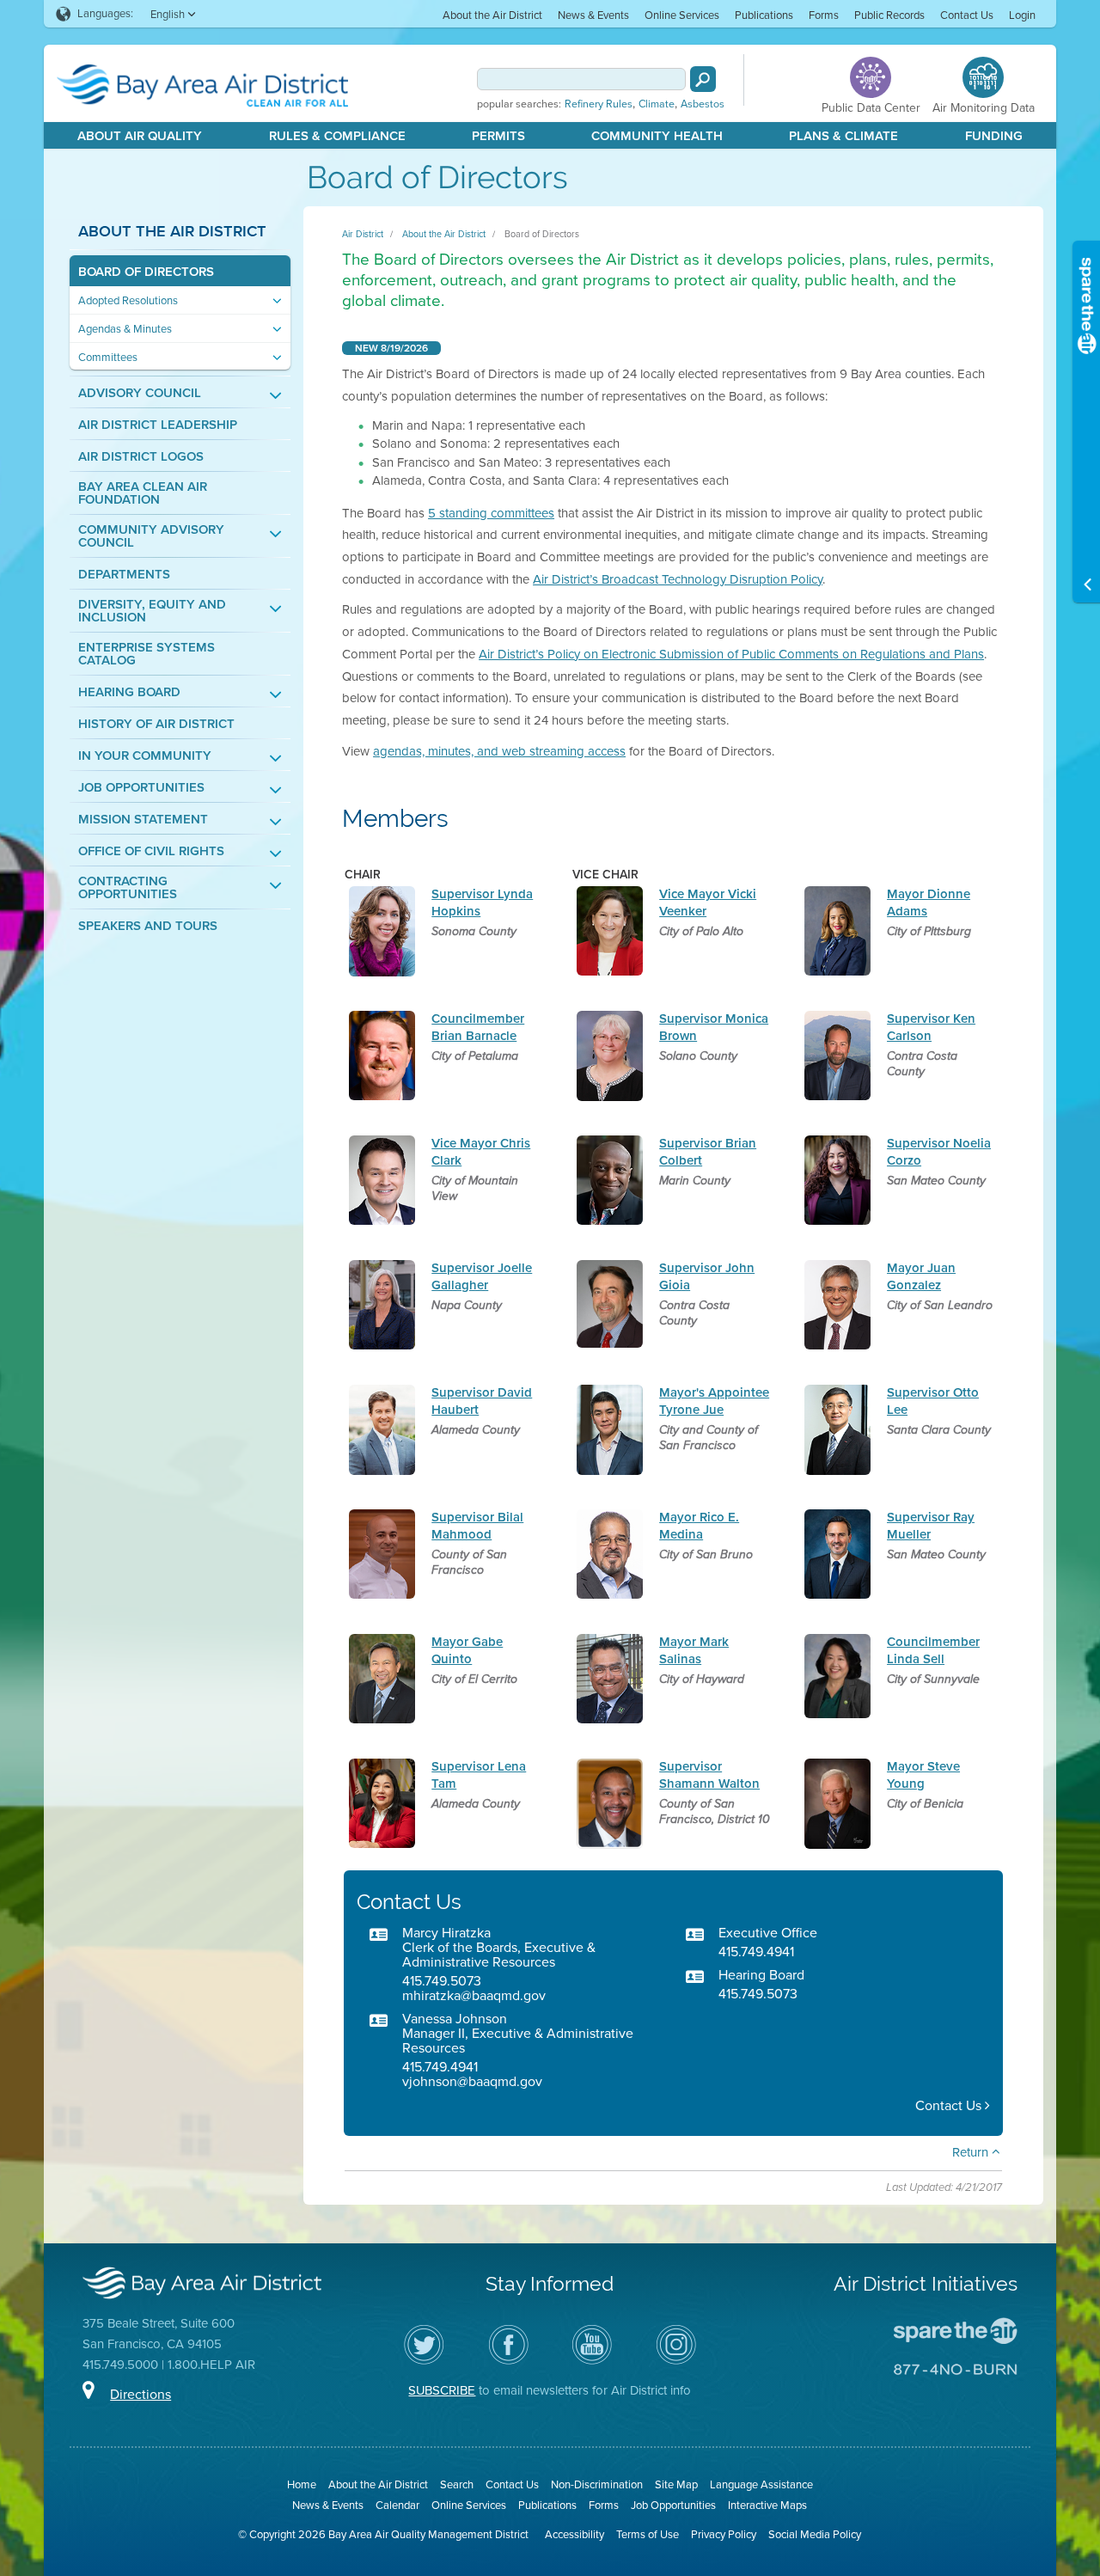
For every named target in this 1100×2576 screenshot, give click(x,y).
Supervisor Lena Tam (479, 1774)
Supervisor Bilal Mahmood (477, 1525)
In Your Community (145, 756)
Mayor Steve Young (923, 1774)
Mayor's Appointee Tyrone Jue (714, 1401)
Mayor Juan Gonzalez (921, 1276)
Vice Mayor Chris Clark (481, 1151)
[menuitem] (492, 14)
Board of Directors (146, 272)
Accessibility (574, 2534)
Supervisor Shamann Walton (709, 1774)
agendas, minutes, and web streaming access (499, 751)
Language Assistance (761, 2484)
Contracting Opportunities (128, 888)
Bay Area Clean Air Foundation (143, 493)
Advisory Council (140, 393)
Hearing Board (129, 692)
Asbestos (703, 104)
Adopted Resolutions (128, 300)
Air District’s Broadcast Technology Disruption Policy (678, 579)
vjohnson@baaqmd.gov (472, 2081)
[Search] (703, 79)
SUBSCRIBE (442, 2390)
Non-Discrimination (597, 2484)
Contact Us (967, 15)
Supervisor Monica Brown (714, 1027)
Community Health (657, 136)
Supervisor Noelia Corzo (939, 1151)
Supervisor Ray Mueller (931, 1525)
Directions (141, 2394)
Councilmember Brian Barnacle (478, 1027)
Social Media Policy (815, 2534)
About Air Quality (140, 136)
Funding (994, 136)
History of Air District (156, 724)
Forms (824, 15)
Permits (498, 136)
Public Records (889, 15)
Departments (124, 575)
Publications (764, 15)
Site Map (676, 2484)
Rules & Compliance (337, 136)
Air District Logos (141, 457)
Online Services (682, 15)
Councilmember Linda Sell (933, 1650)
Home (302, 2484)
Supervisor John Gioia (707, 1276)
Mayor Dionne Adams (929, 902)
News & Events (593, 15)
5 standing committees (491, 513)
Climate (657, 104)
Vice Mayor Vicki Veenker (708, 902)
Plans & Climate (843, 136)
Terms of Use (648, 2534)
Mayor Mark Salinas (694, 1650)
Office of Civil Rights (151, 851)
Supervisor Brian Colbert (708, 1151)
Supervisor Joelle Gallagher (482, 1276)
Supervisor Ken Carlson (931, 1027)
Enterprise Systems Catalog (147, 654)
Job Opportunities (141, 788)
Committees (108, 357)
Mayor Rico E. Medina (699, 1525)
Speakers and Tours (148, 926)
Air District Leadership (158, 425)
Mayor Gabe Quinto (467, 1650)
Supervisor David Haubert (482, 1401)
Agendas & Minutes (125, 329)
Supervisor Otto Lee (933, 1401)
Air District (363, 234)
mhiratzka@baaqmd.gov (474, 1995)
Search (457, 2484)
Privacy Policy (724, 2534)
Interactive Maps (767, 2505)
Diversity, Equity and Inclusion (152, 611)
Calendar (397, 2505)
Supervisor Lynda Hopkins (482, 902)
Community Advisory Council (151, 536)
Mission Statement (143, 820)
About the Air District (492, 15)
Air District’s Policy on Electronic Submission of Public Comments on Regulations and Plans (731, 654)
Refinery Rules (599, 104)
